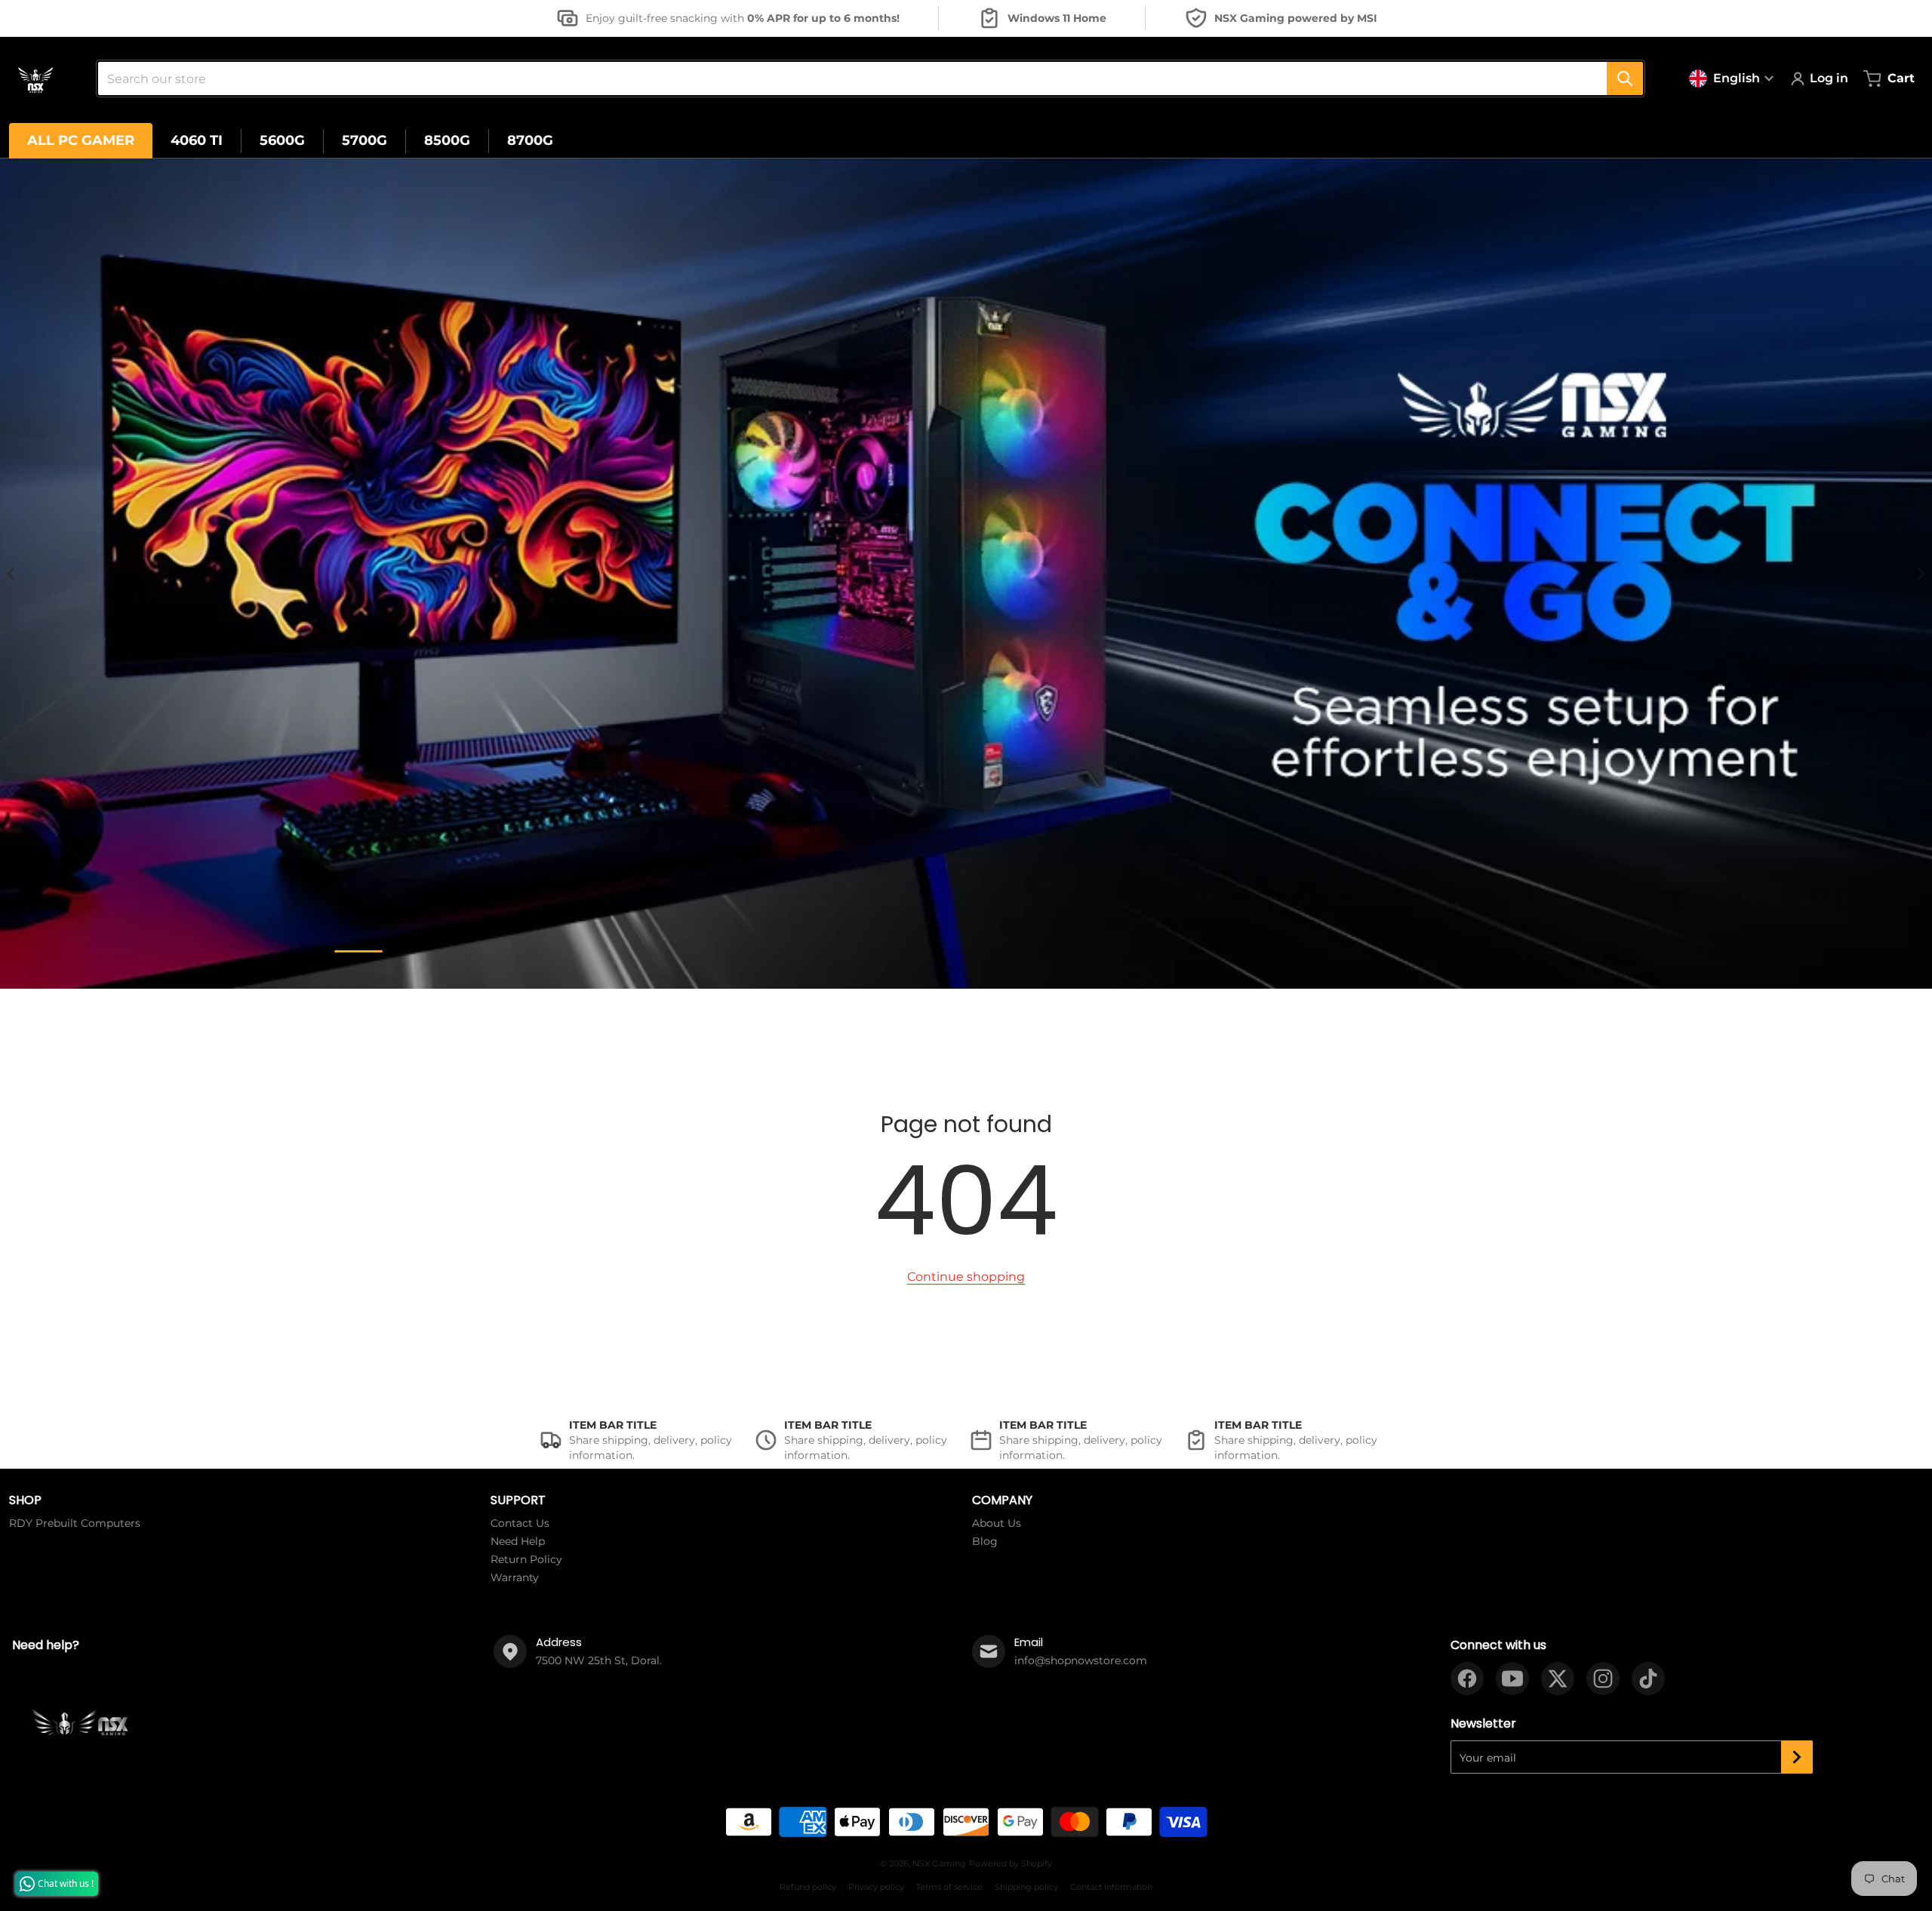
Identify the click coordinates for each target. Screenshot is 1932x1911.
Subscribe (1797, 1757)
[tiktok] (1648, 1679)
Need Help (518, 1541)
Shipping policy (1026, 1887)
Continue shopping (966, 1277)
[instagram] (1603, 1679)
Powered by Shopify (1011, 1863)
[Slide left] (11, 574)
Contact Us (520, 1523)
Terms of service (949, 1887)
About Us (997, 1523)
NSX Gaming (939, 1863)
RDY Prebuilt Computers (75, 1523)
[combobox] (864, 78)
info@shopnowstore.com (1081, 1660)
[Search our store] (1625, 78)
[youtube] (1512, 1679)
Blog (985, 1541)
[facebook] (1467, 1679)
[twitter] (1558, 1679)
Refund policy (808, 1887)
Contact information (1111, 1887)
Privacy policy (876, 1887)
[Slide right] (1921, 574)
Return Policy (526, 1559)
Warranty (515, 1577)
